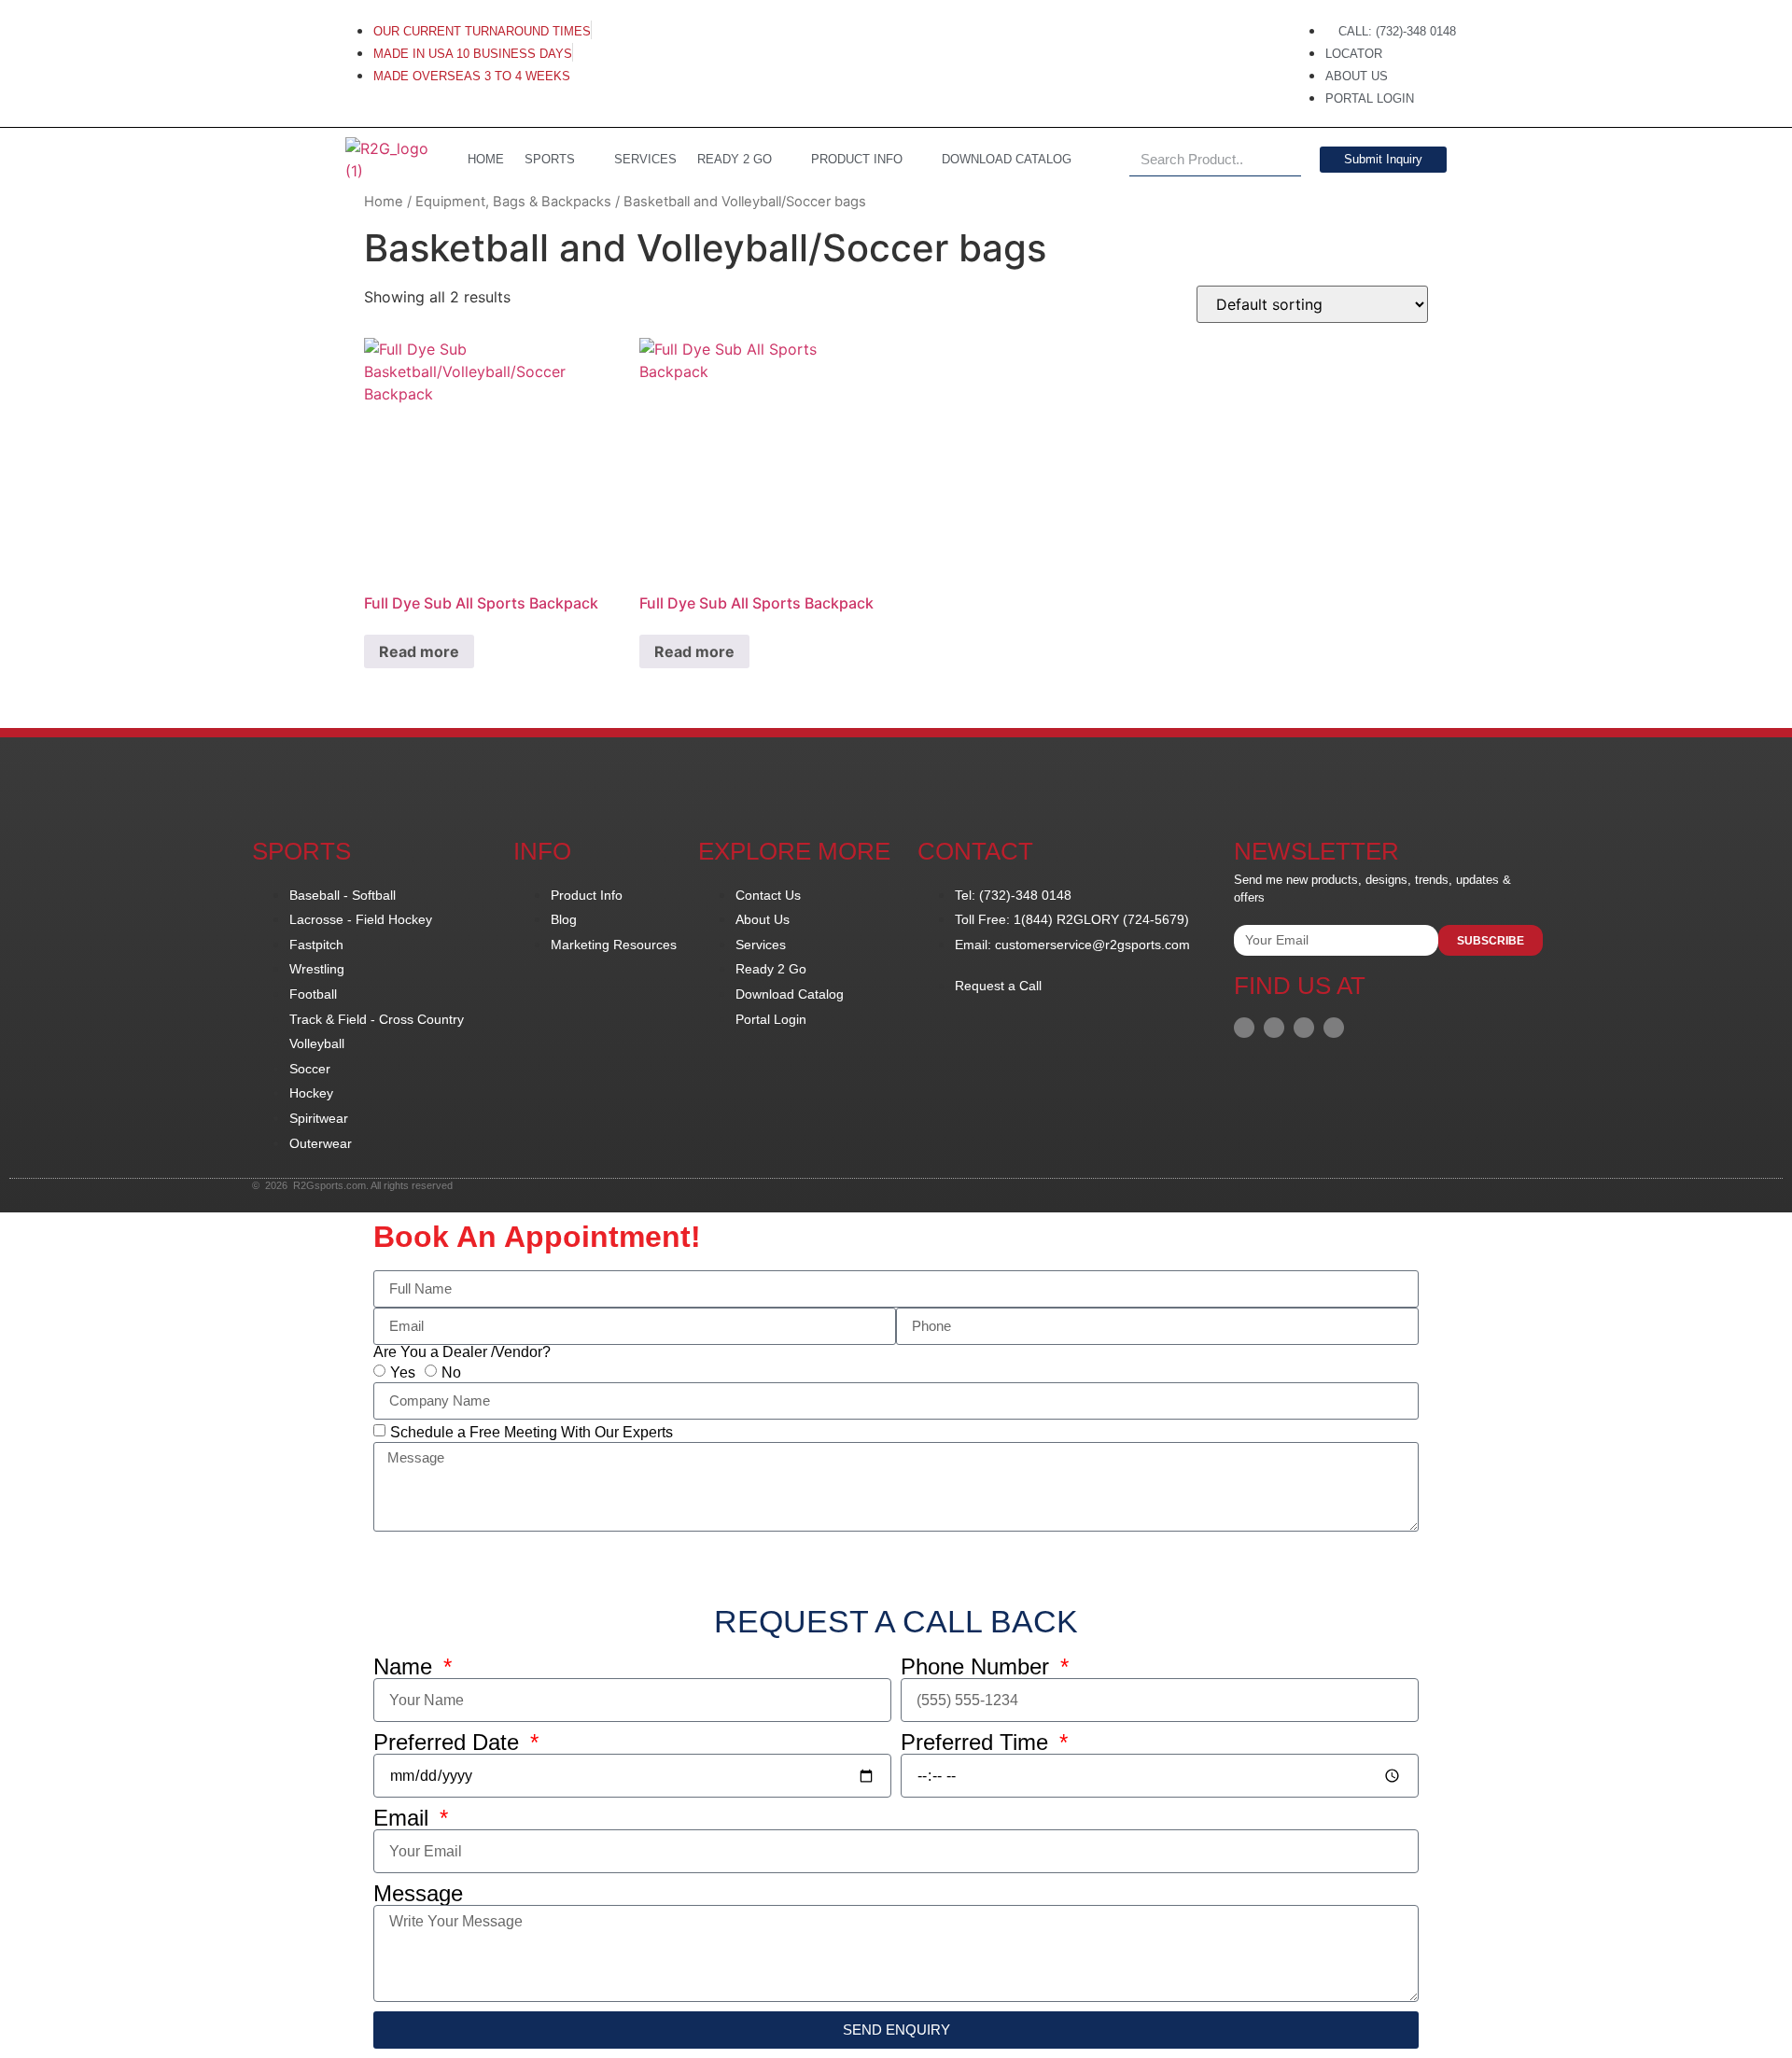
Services (645, 159)
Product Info (857, 159)
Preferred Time (978, 1743)
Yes (403, 1372)
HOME (486, 159)
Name (406, 1667)
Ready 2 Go (735, 159)
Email (404, 1818)
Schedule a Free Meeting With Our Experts (532, 1431)
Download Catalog (1007, 159)
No (451, 1372)
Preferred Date (449, 1743)
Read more (419, 651)
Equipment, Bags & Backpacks (513, 202)
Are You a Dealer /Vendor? (462, 1352)
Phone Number (978, 1667)
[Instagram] (1304, 1028)
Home (384, 202)
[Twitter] (1334, 1028)
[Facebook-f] (1244, 1028)
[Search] (1285, 160)
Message (418, 1894)
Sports (550, 159)
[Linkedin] (1274, 1028)
